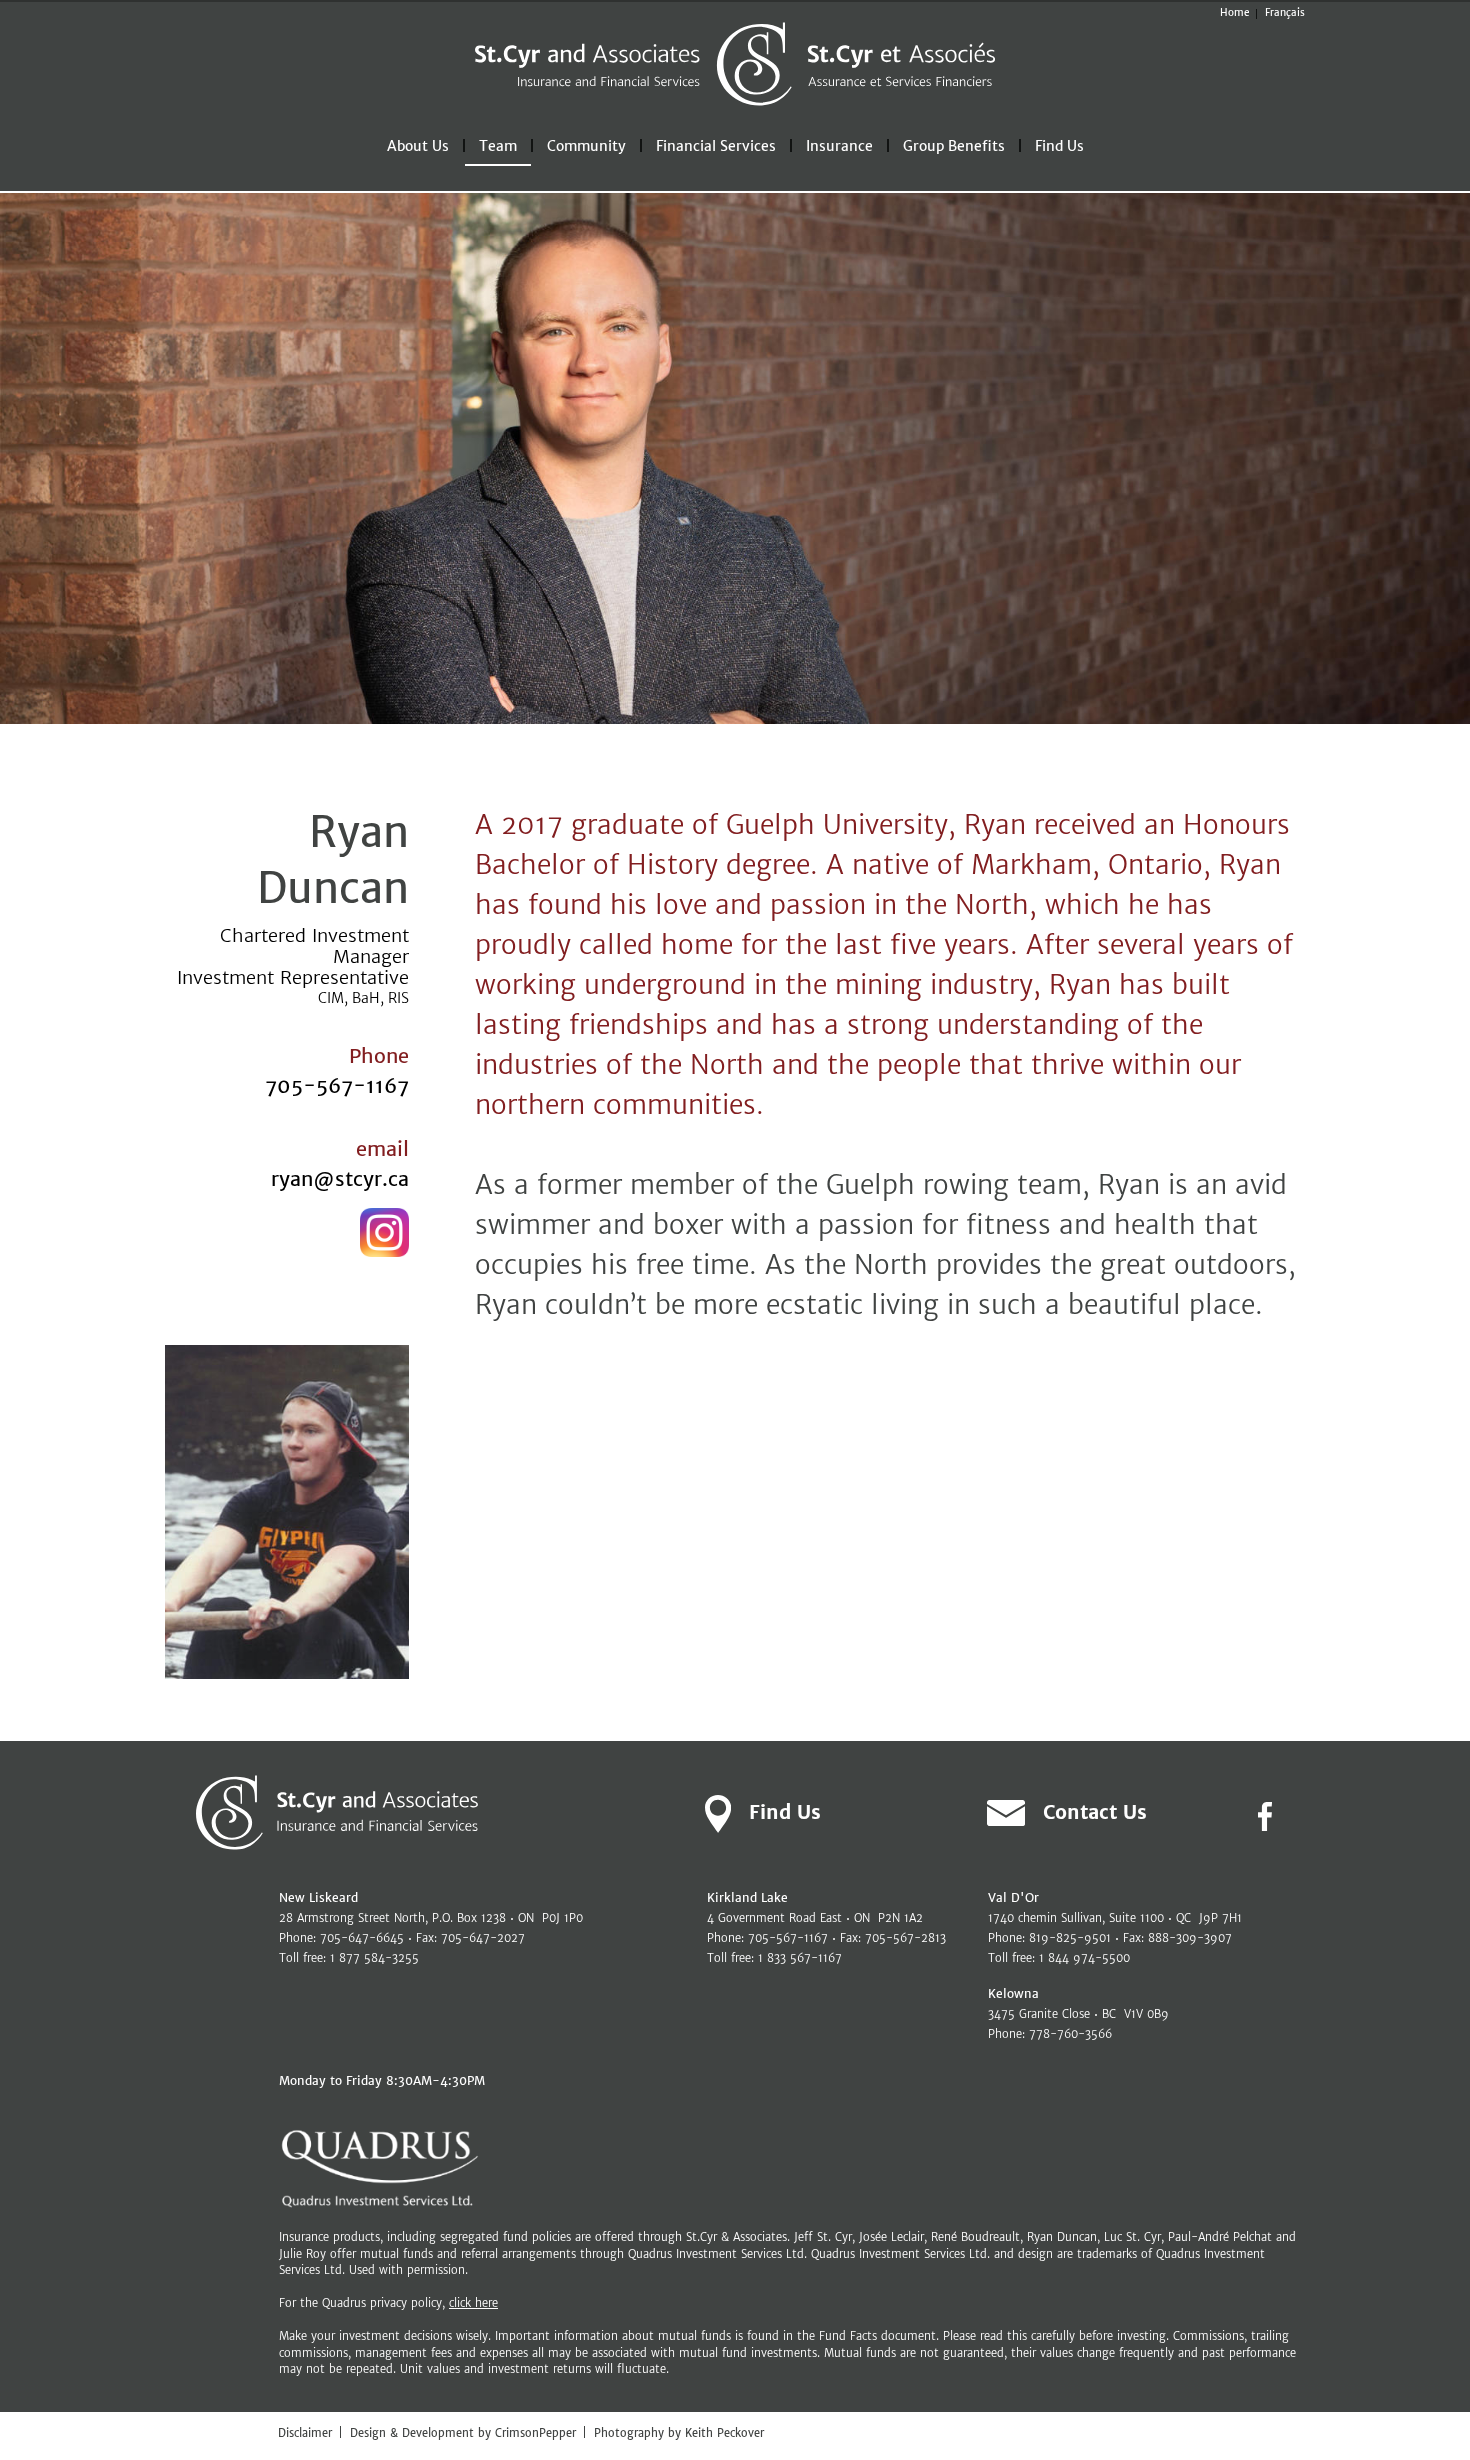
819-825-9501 (1070, 1938)
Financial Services (716, 146)
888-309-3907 (1190, 1938)
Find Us (1059, 146)
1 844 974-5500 (1084, 1958)
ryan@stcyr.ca (340, 1178)
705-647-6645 (362, 1938)
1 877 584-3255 (374, 1958)
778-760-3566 (1070, 2034)
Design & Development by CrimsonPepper (463, 2433)
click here (473, 2303)
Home (1234, 12)
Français (1285, 12)
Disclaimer (305, 2433)
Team (498, 146)
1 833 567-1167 (800, 1958)
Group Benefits (954, 146)
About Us (418, 146)
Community (586, 146)
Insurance (839, 146)
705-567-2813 (905, 1938)
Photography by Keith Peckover (679, 2433)
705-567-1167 (337, 1085)
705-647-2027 (483, 1938)
